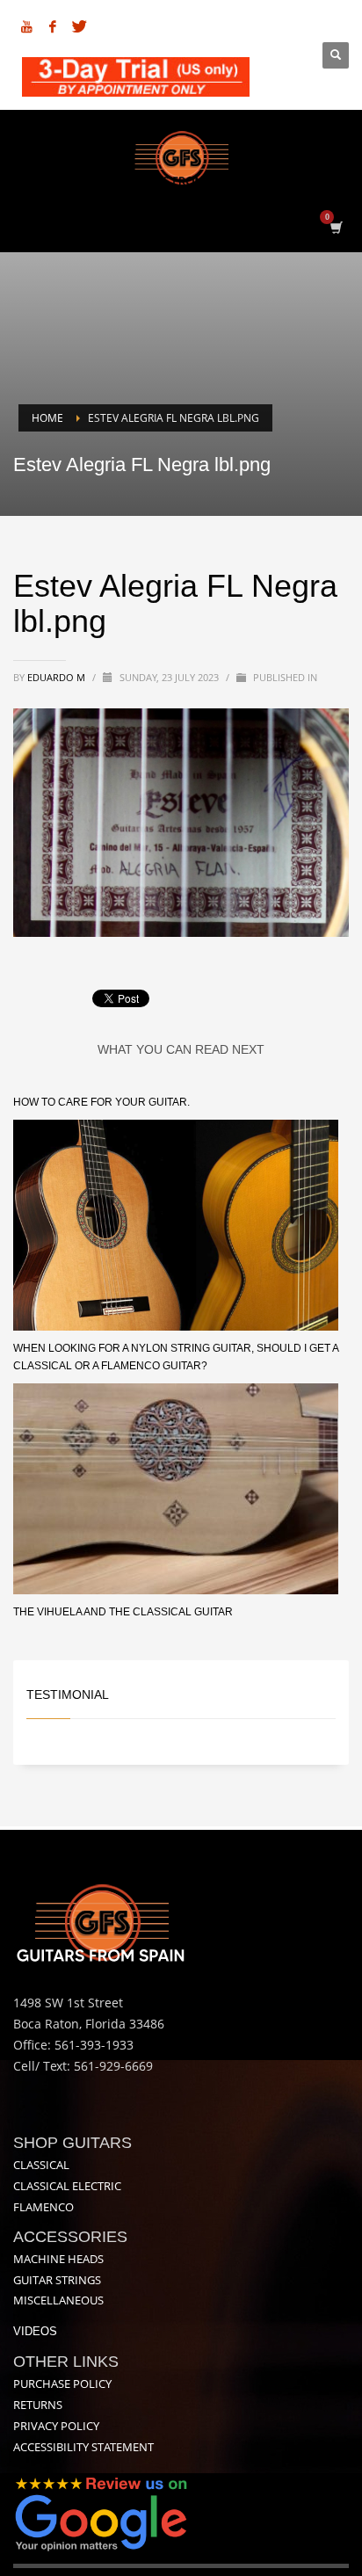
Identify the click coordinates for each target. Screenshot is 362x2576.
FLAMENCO (43, 2207)
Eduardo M (58, 677)
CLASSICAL (41, 2165)
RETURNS (38, 2405)
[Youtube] (26, 26)
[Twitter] (79, 26)
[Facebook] (53, 26)
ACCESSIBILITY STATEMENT (83, 2447)
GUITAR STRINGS (57, 2280)
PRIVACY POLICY (56, 2426)
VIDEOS (35, 2331)
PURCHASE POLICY (62, 2384)
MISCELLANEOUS (58, 2300)
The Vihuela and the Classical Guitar (123, 1612)
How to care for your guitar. (101, 1102)
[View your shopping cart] (335, 227)
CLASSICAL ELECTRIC (67, 2186)
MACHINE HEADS (58, 2259)
